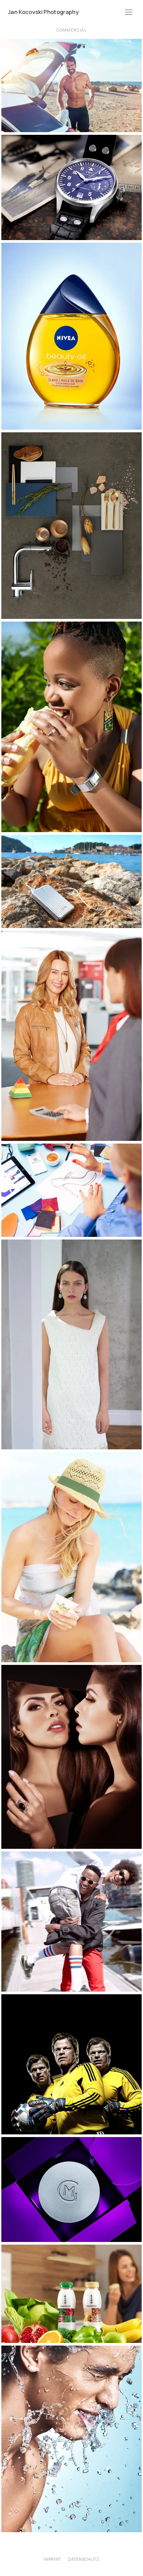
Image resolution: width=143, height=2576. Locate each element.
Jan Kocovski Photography (43, 12)
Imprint (52, 2559)
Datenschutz (84, 2559)
